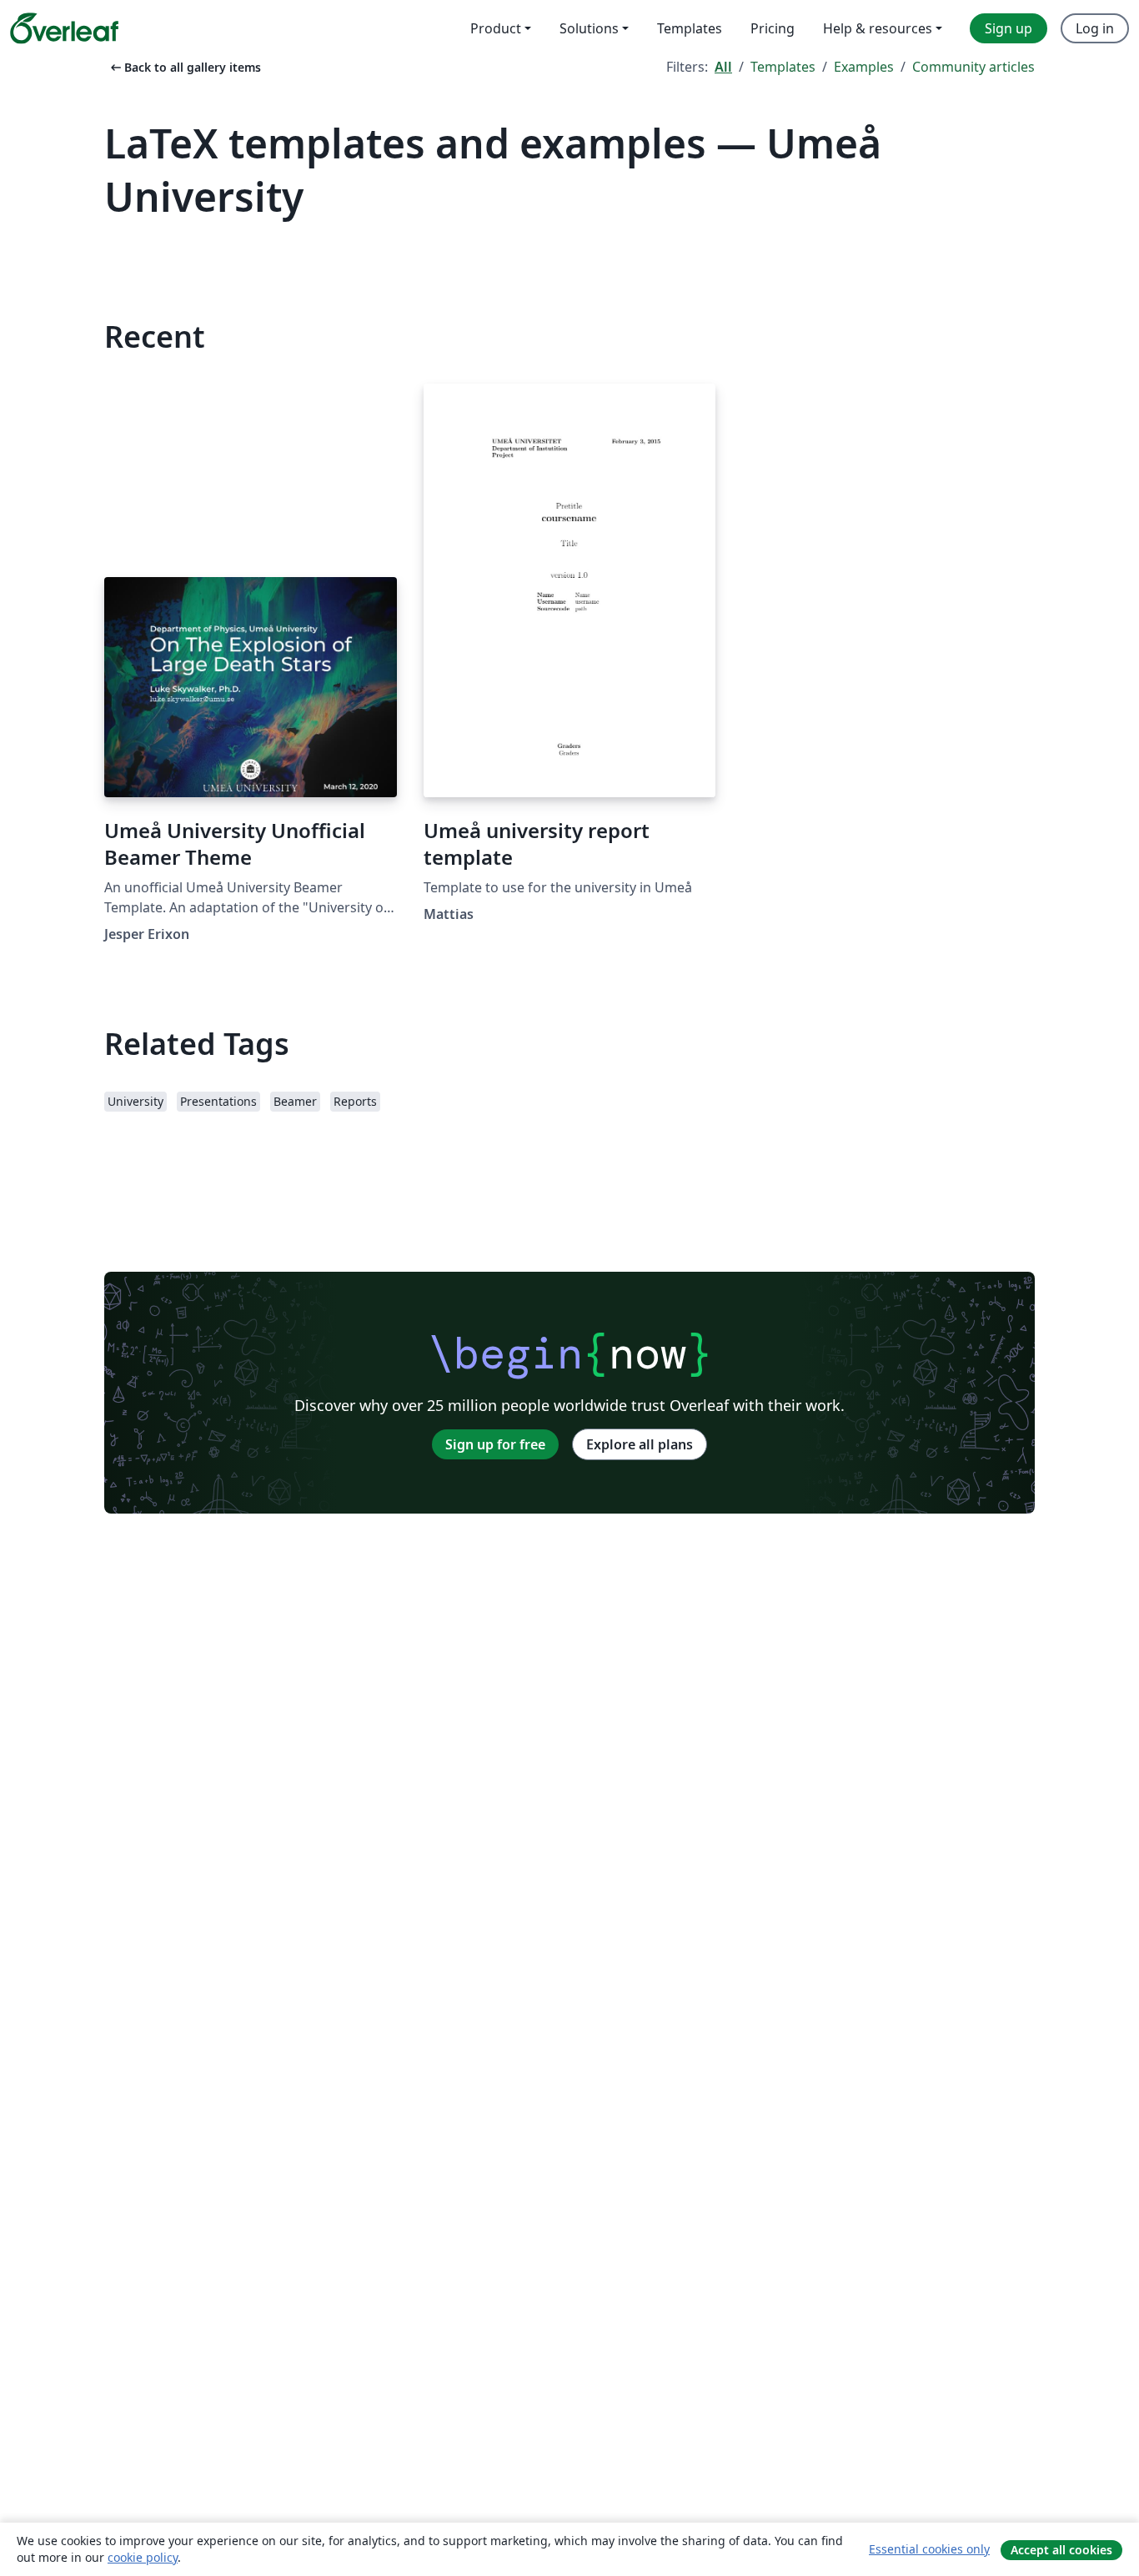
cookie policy (143, 2557)
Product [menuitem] (496, 28)
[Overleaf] (64, 28)
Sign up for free (495, 1444)
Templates (783, 67)
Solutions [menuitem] (589, 28)
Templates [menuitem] (690, 28)
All (723, 67)
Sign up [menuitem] (1009, 28)
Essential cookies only (929, 2549)
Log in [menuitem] (1095, 28)
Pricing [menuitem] (773, 28)
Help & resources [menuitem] (878, 28)
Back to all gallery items (184, 67)
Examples (864, 67)
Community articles (973, 67)
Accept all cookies (1061, 2550)
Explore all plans (640, 1444)
